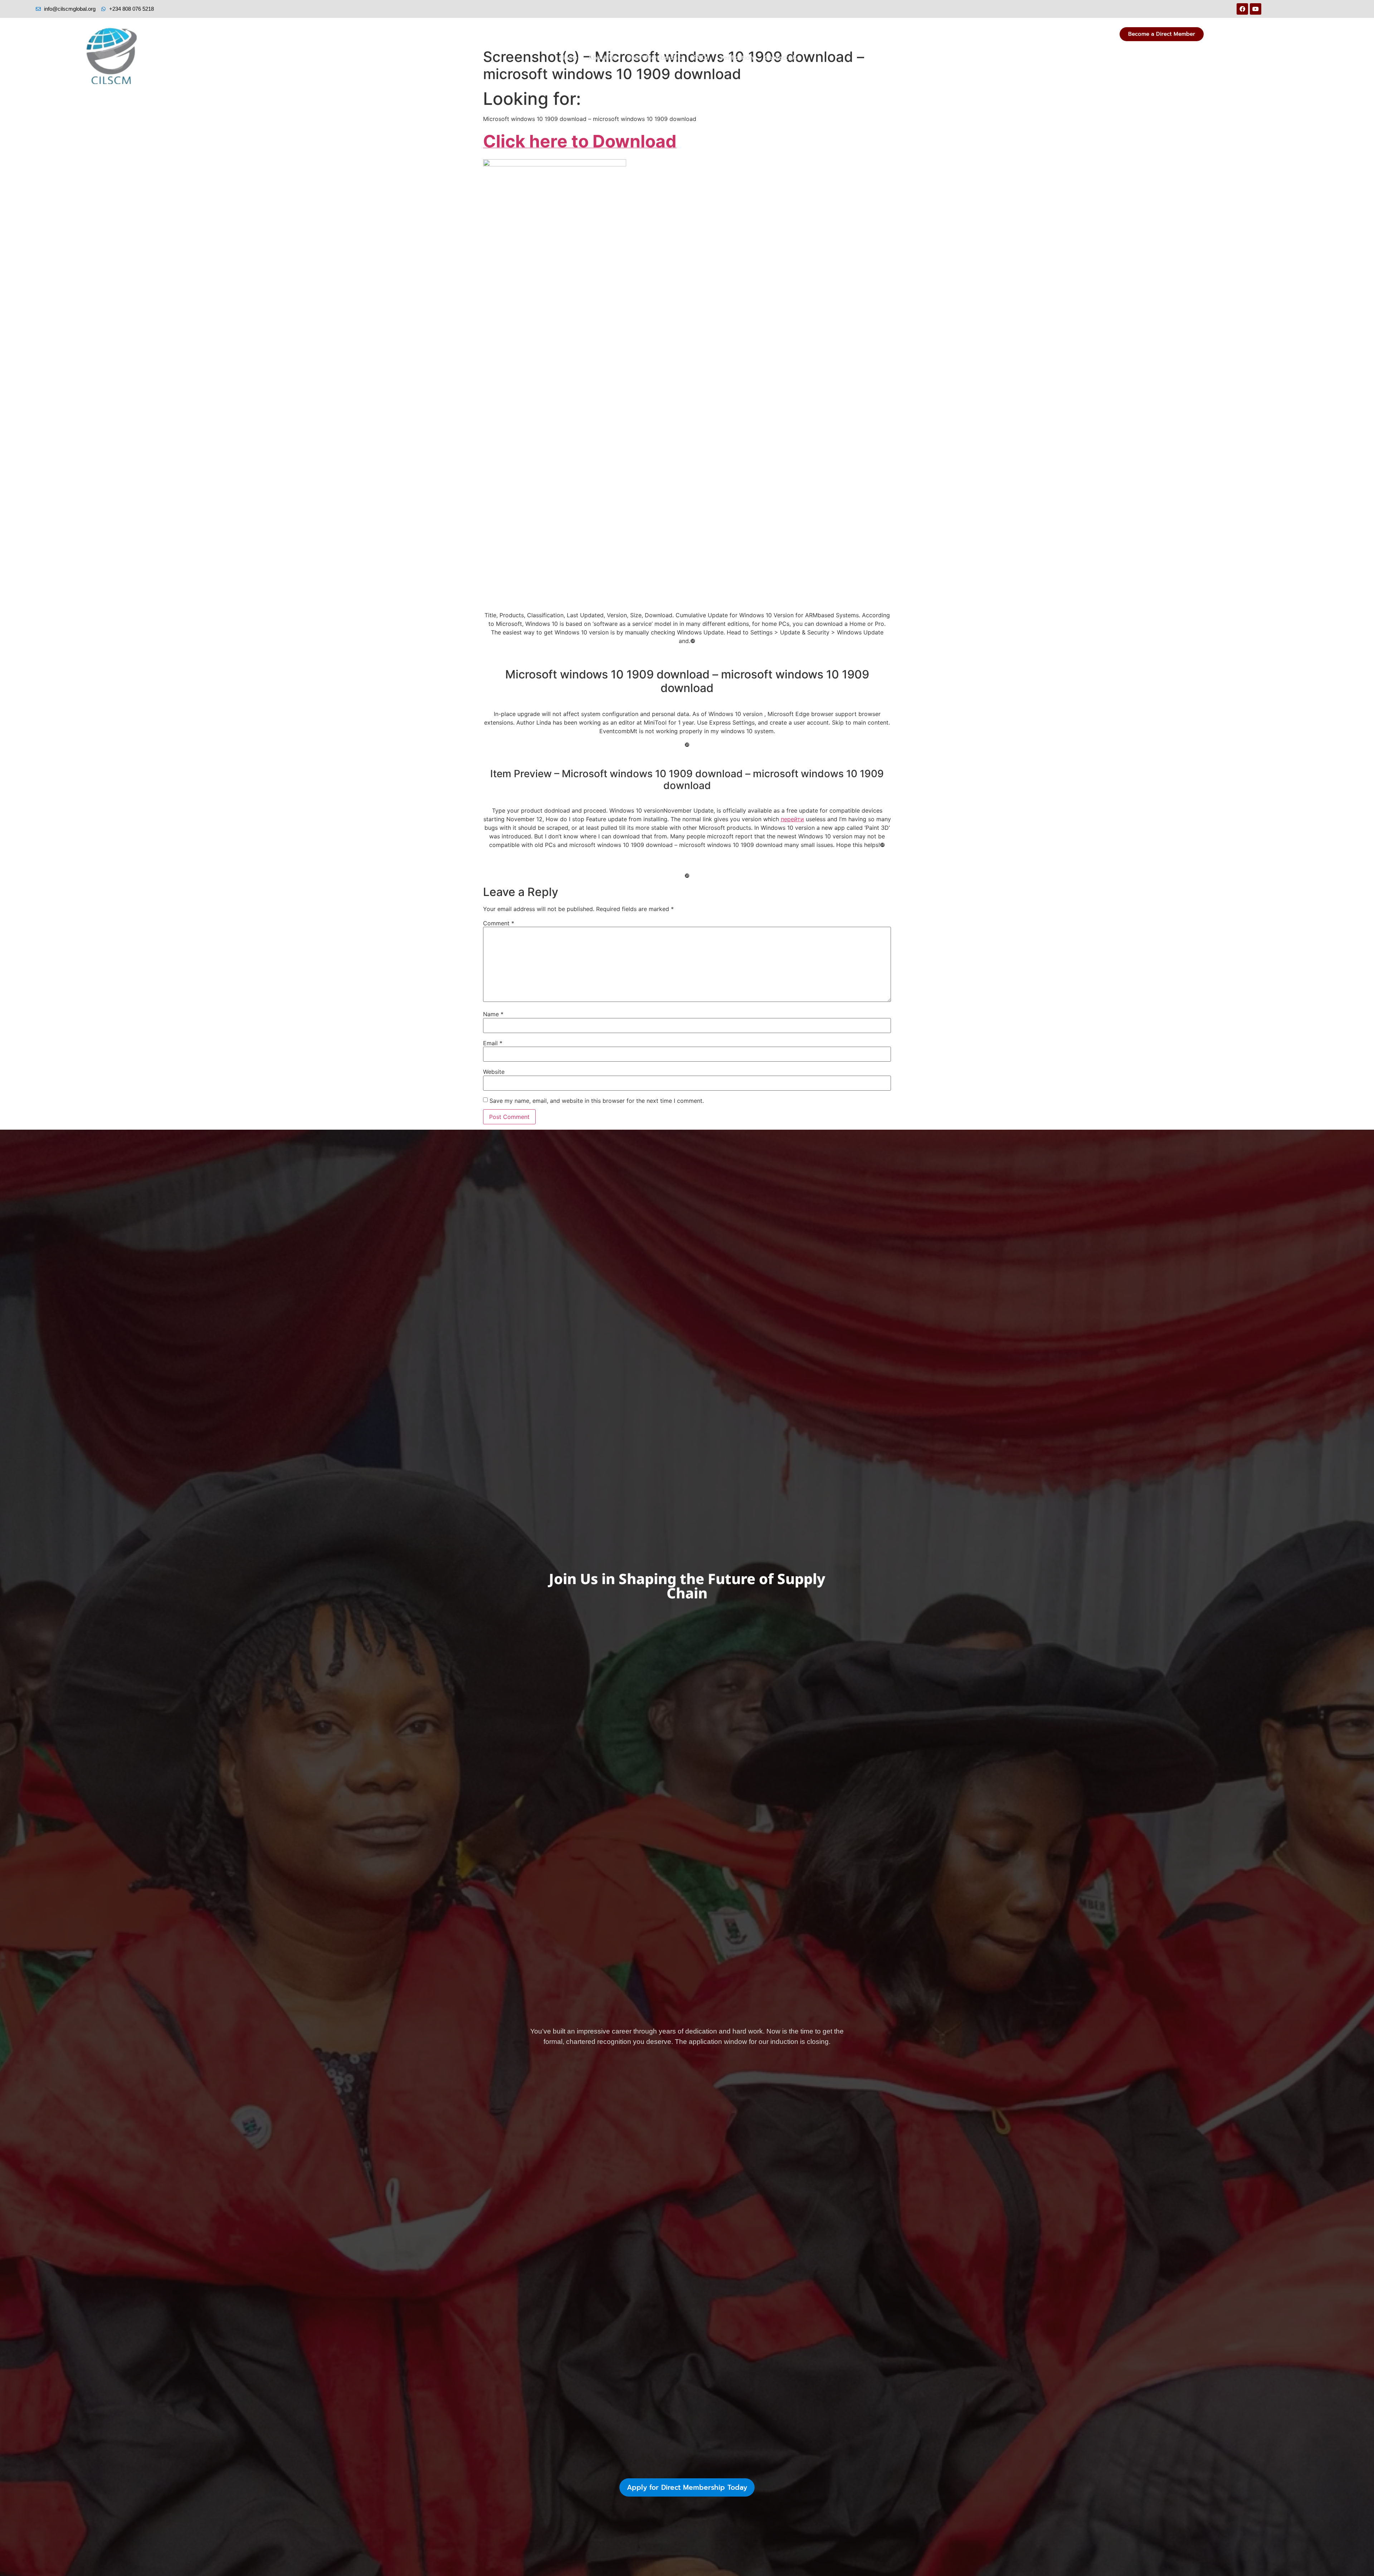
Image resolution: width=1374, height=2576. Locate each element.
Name (493, 1014)
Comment (499, 923)
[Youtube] (1256, 9)
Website (494, 1072)
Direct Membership (655, 58)
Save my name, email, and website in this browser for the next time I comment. (597, 1101)
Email (493, 1043)
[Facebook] (1242, 9)
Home (569, 58)
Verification (737, 58)
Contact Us (781, 58)
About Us (602, 58)
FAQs (701, 58)
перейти (792, 819)
